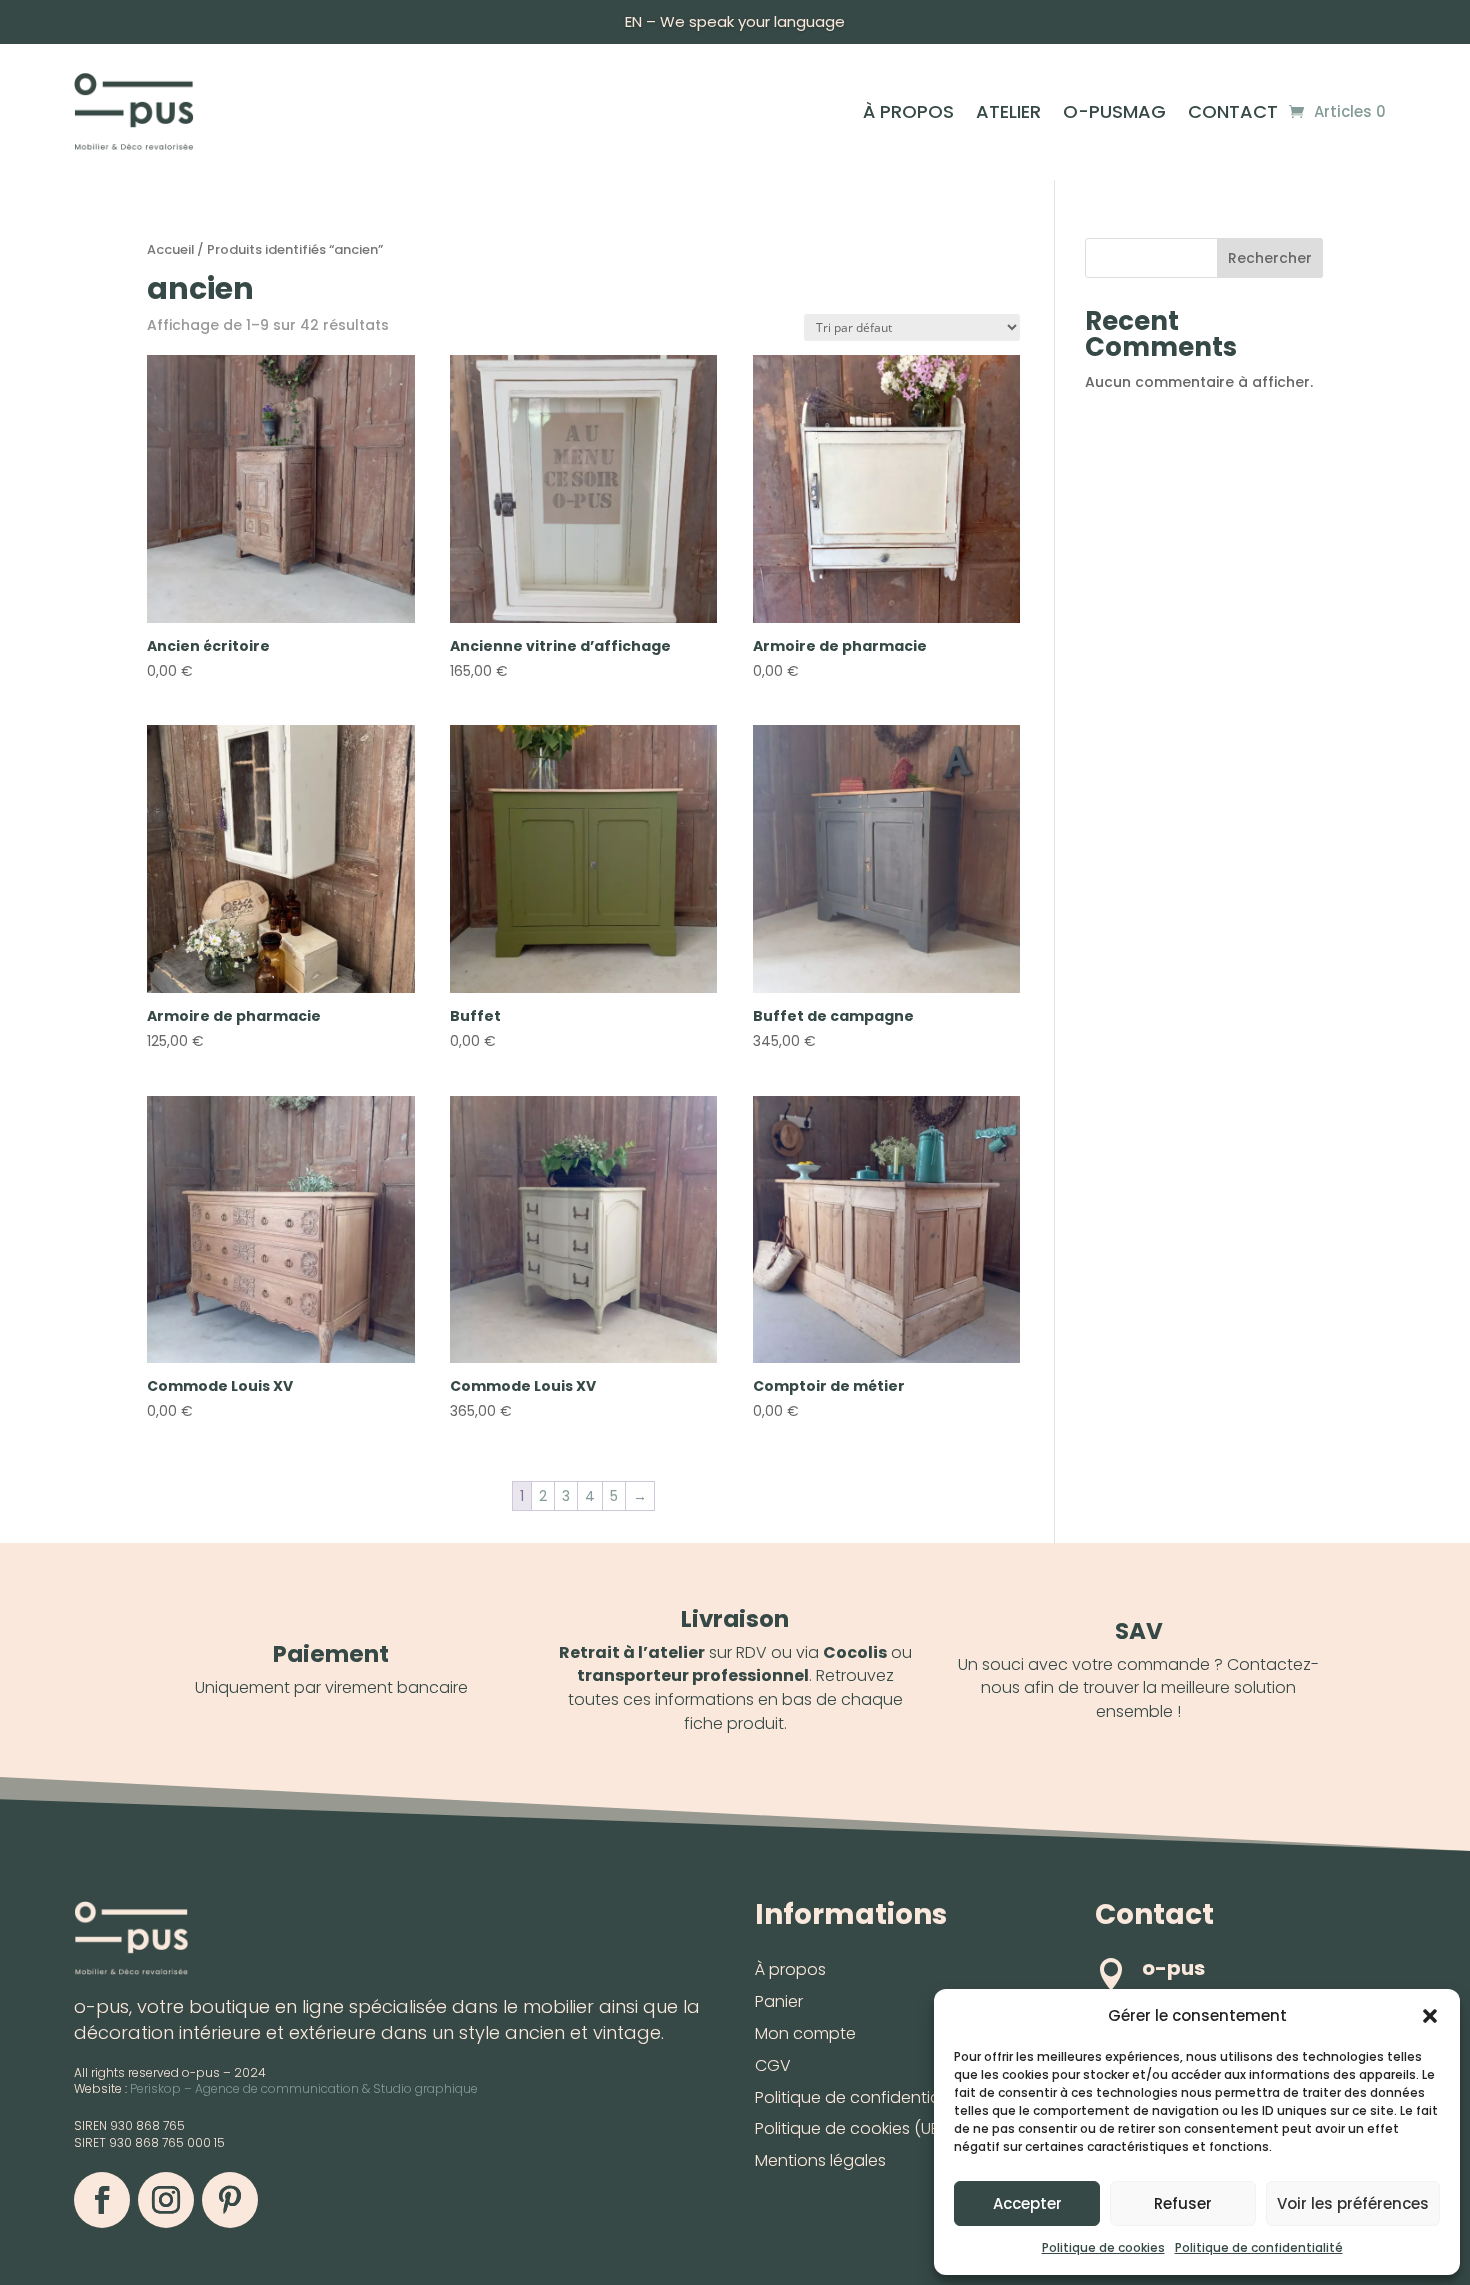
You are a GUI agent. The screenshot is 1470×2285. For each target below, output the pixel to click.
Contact (1233, 114)
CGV (773, 2065)
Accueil (170, 249)
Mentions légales (820, 2160)
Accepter (1027, 2203)
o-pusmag (1114, 114)
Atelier (1008, 114)
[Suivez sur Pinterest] (230, 2200)
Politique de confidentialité (1259, 2247)
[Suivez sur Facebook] (102, 2200)
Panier (779, 2001)
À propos (908, 114)
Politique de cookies (1103, 2247)
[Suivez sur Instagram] (166, 2200)
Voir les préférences (1353, 2203)
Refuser (1183, 2203)
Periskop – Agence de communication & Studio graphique (304, 2088)
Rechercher (1270, 258)
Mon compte (805, 2033)
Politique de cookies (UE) (850, 2128)
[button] (1430, 2016)
